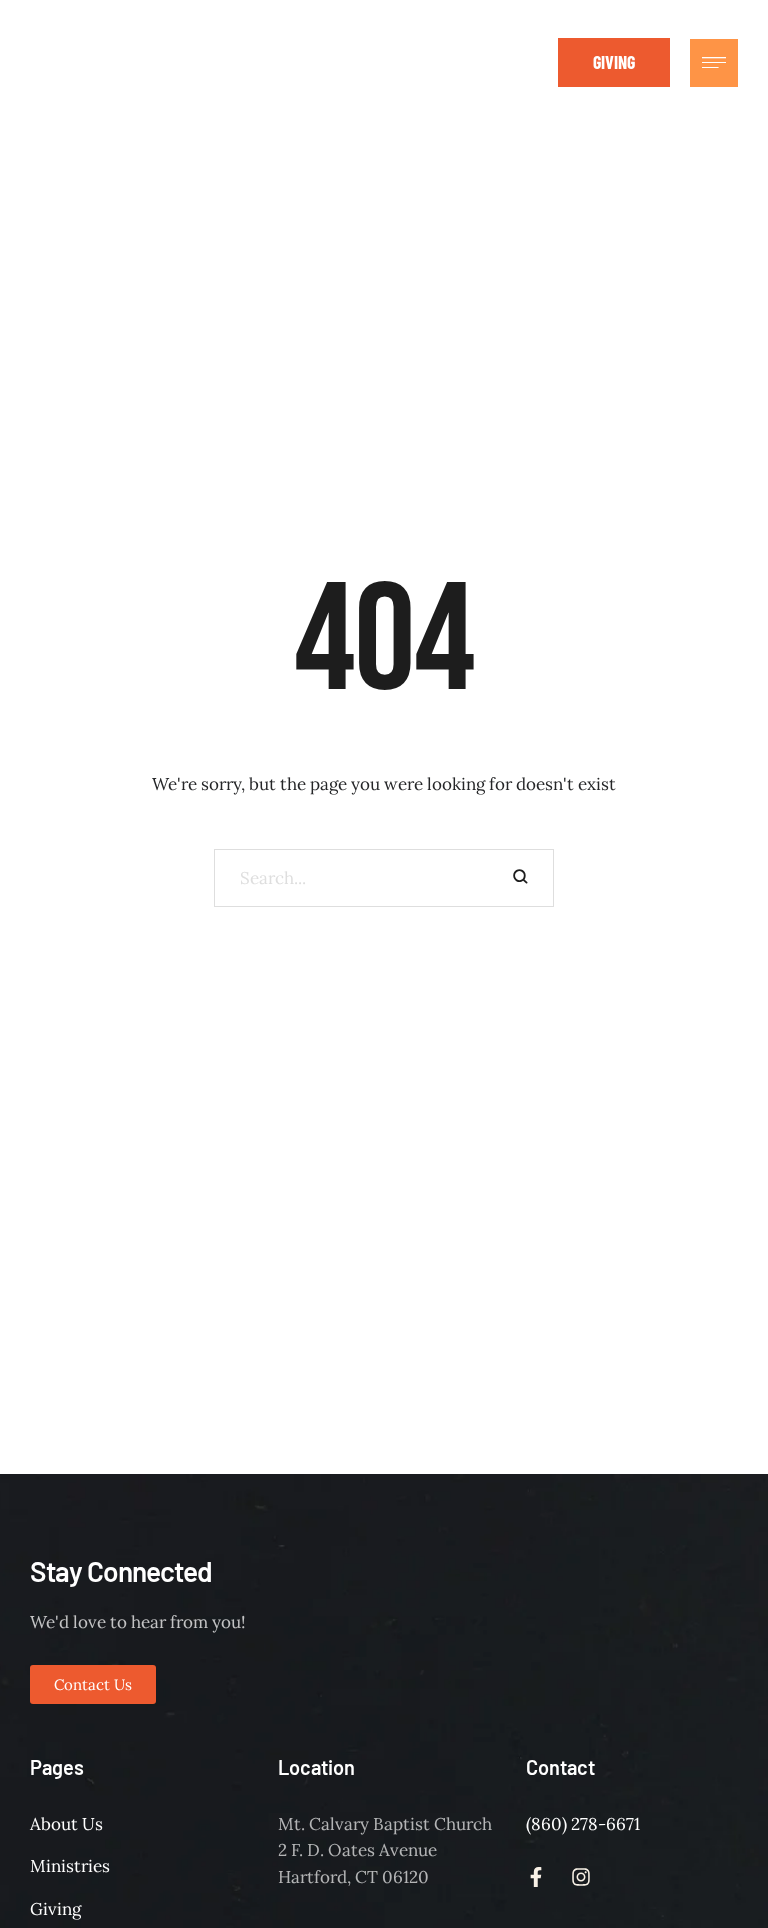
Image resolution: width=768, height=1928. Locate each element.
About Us (66, 1824)
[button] (614, 62)
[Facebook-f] (483, 62)
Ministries (70, 1866)
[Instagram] (528, 62)
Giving (55, 1909)
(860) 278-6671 (583, 1824)
